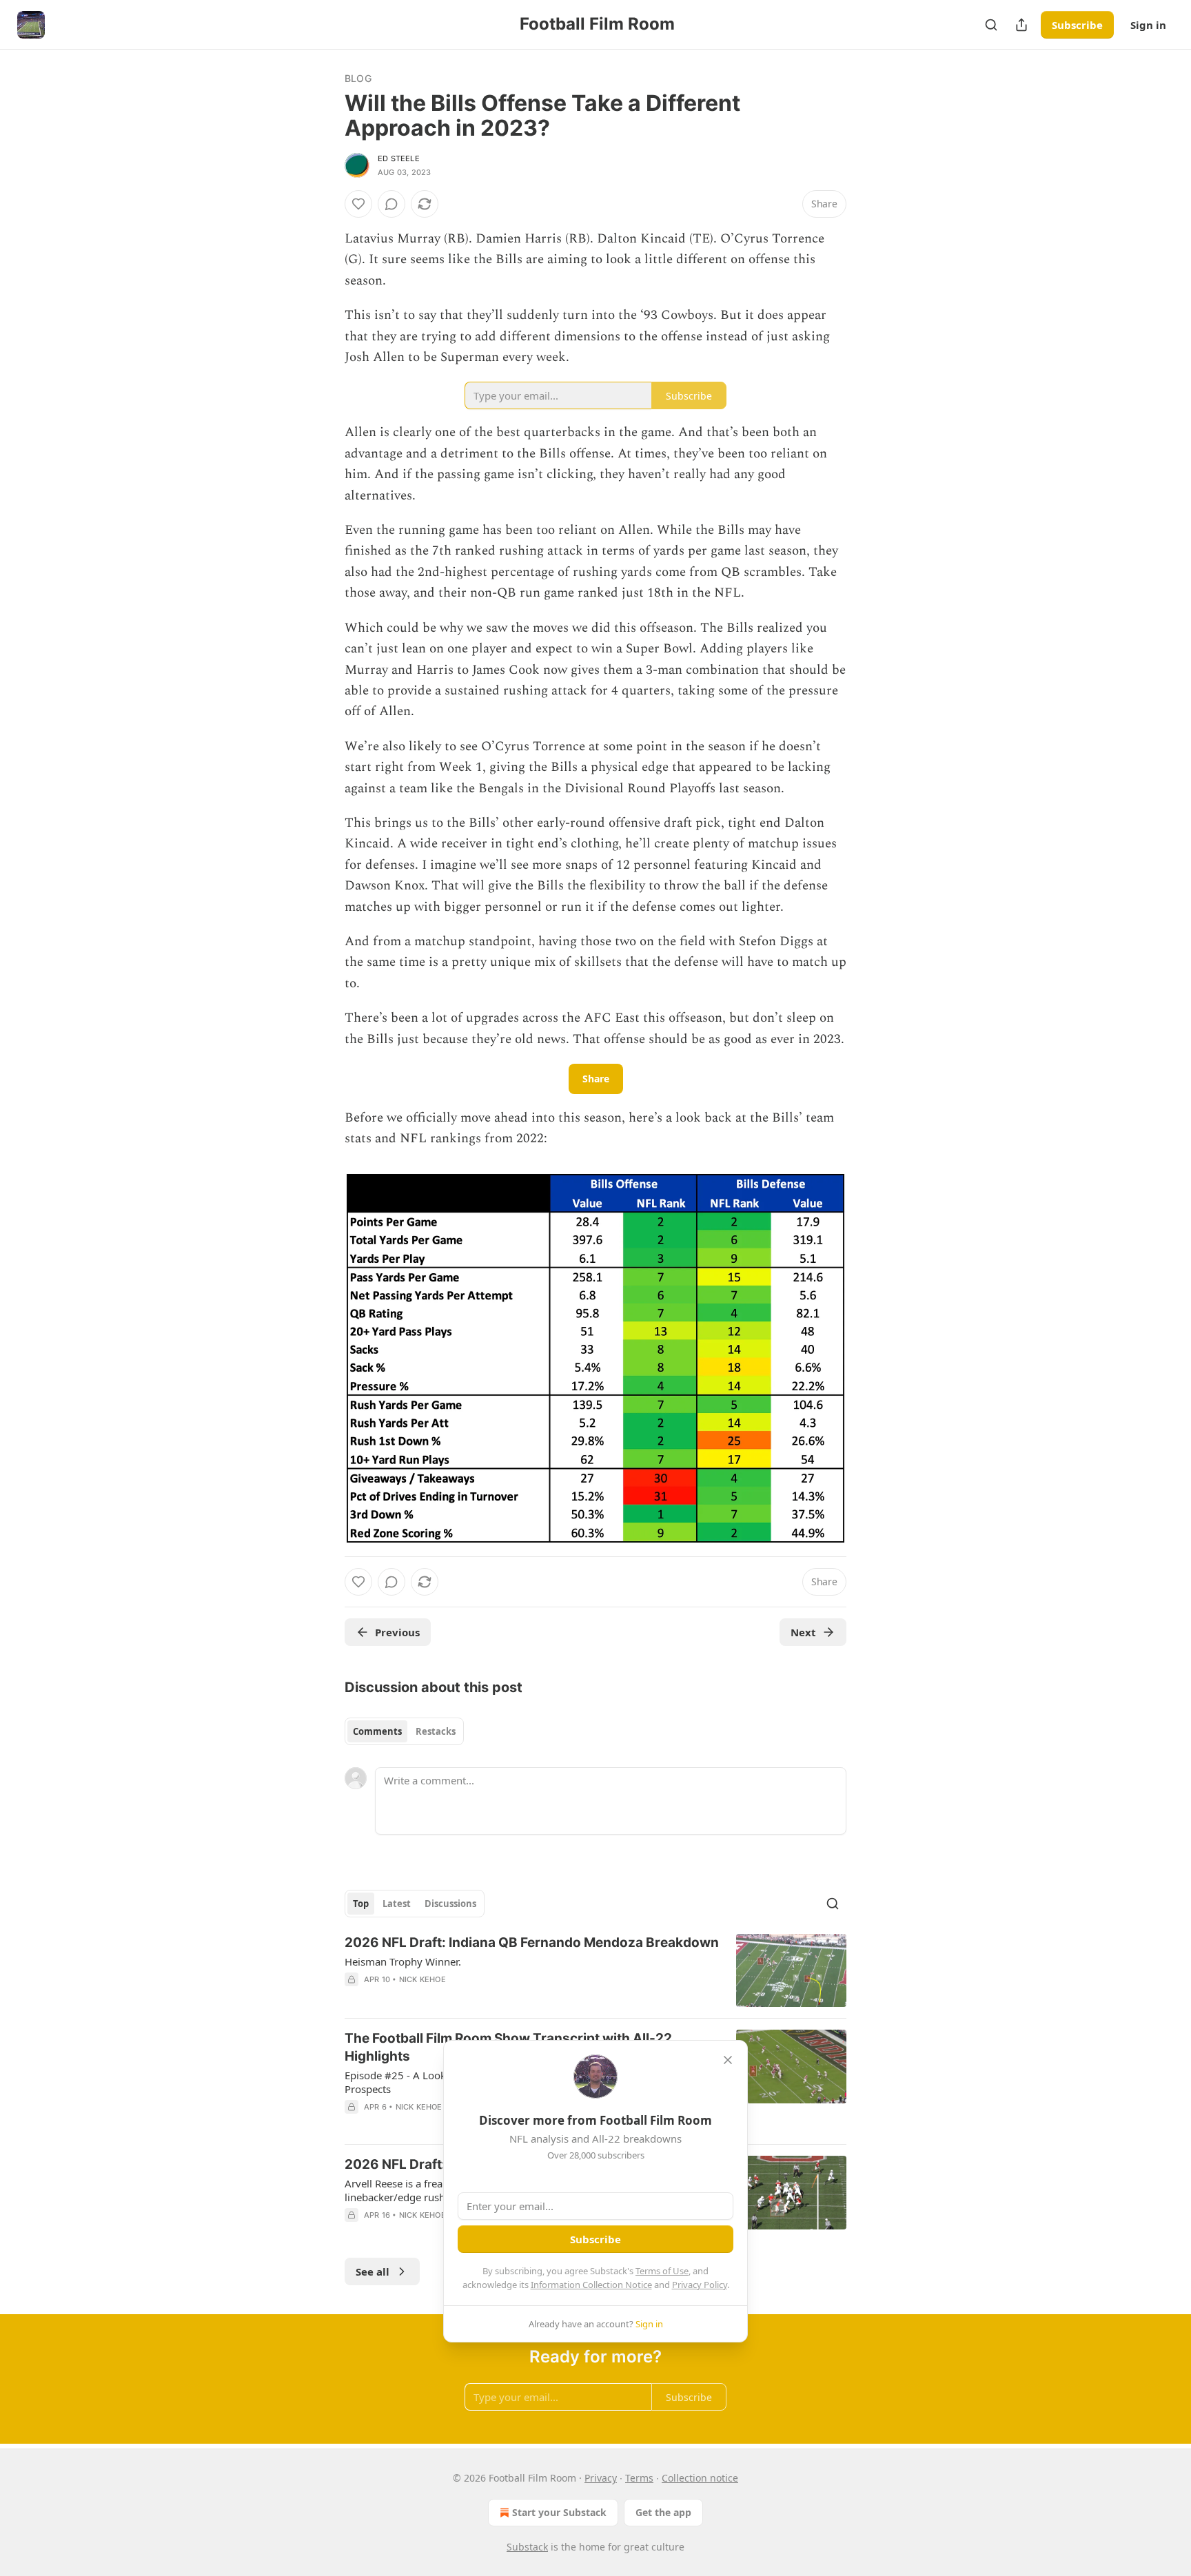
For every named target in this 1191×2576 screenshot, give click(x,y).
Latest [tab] (397, 1904)
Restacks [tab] (436, 1731)
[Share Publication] (1021, 25)
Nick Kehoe (423, 1979)
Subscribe (1077, 25)
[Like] (358, 204)
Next (803, 1632)
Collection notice (700, 2478)
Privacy (601, 2478)
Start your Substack (559, 2512)
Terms (639, 2478)
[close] (728, 2060)
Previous (397, 1632)
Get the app (663, 2512)
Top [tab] (361, 1904)
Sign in (1148, 25)
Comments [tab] (377, 1731)
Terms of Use (662, 2271)
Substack (527, 2547)
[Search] (991, 25)
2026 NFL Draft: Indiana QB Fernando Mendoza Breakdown (532, 1943)
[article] (595, 1971)
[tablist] (404, 1731)
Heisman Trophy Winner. (403, 1961)
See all (373, 2271)
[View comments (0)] (391, 204)
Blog (358, 78)
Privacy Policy (700, 2285)
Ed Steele (399, 158)
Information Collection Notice (591, 2285)
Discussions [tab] (450, 1904)
